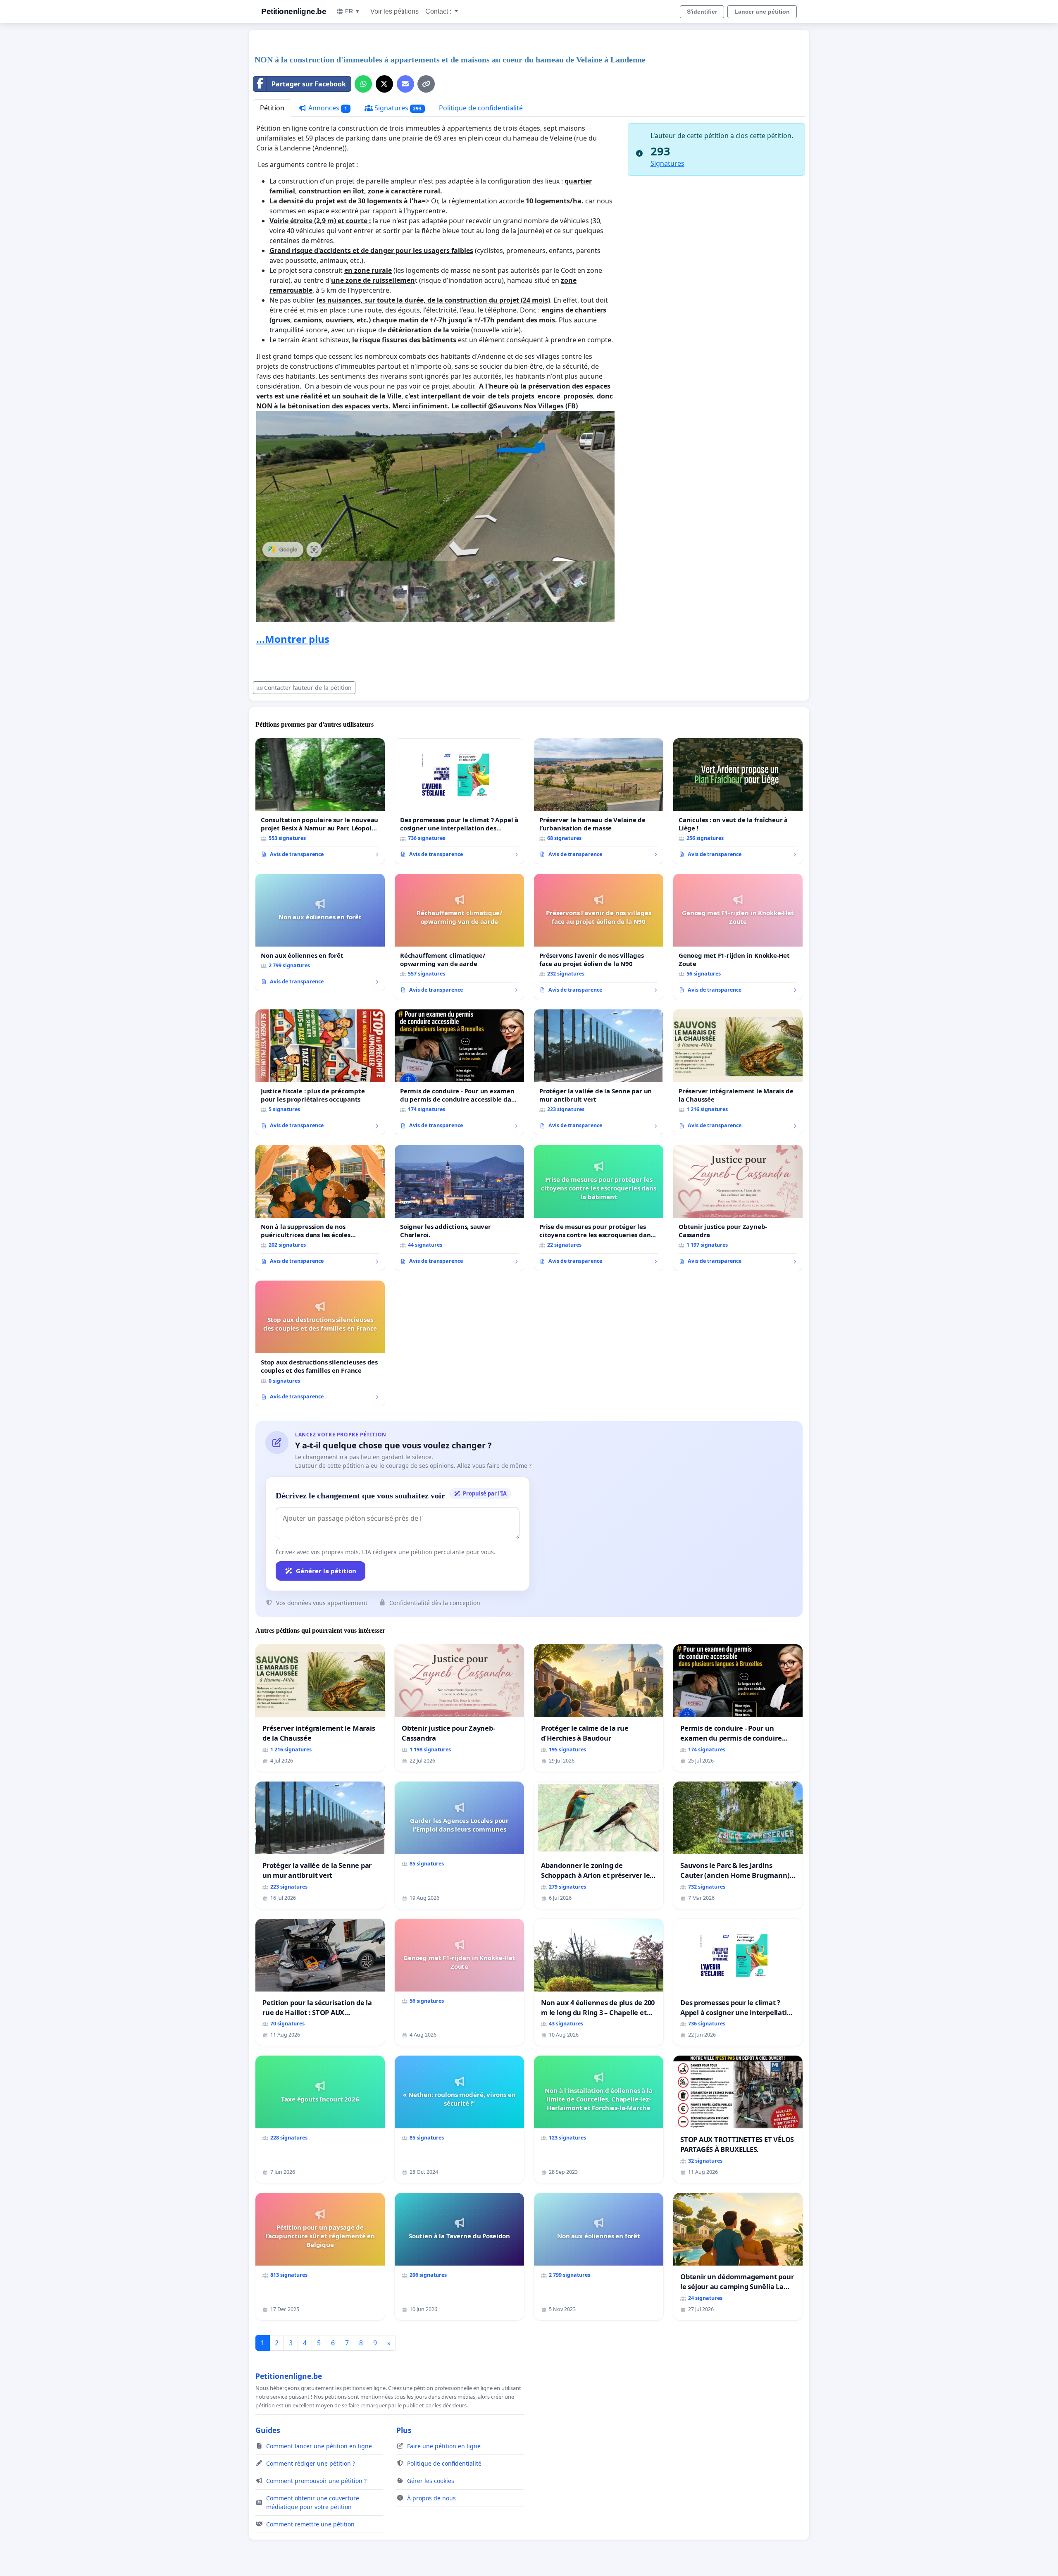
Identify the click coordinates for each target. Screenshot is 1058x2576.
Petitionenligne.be (294, 11)
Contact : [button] (439, 11)
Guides (268, 2430)
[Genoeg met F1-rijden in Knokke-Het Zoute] (738, 937)
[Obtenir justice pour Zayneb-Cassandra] (738, 1208)
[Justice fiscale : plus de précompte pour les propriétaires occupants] (320, 1072)
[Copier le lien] (426, 84)
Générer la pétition (326, 1571)
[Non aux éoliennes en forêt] (320, 933)
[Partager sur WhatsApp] (363, 84)
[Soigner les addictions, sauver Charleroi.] (459, 1208)
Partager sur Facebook (309, 84)
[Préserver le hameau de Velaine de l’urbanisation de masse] (599, 801)
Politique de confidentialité (481, 108)
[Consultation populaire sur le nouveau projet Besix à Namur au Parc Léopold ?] (320, 801)
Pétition (272, 108)
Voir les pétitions (394, 11)
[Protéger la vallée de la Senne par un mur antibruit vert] (599, 1072)
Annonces (327, 108)
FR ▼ (353, 11)
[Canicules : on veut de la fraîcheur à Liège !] (738, 801)
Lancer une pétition (762, 12)
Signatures (397, 108)
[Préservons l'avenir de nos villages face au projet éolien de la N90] (599, 937)
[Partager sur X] (384, 84)
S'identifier (702, 12)
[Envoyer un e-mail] (405, 84)
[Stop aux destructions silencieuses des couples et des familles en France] (320, 1343)
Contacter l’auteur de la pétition (308, 688)
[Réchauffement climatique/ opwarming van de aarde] (459, 937)
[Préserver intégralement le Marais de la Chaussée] (738, 1072)
